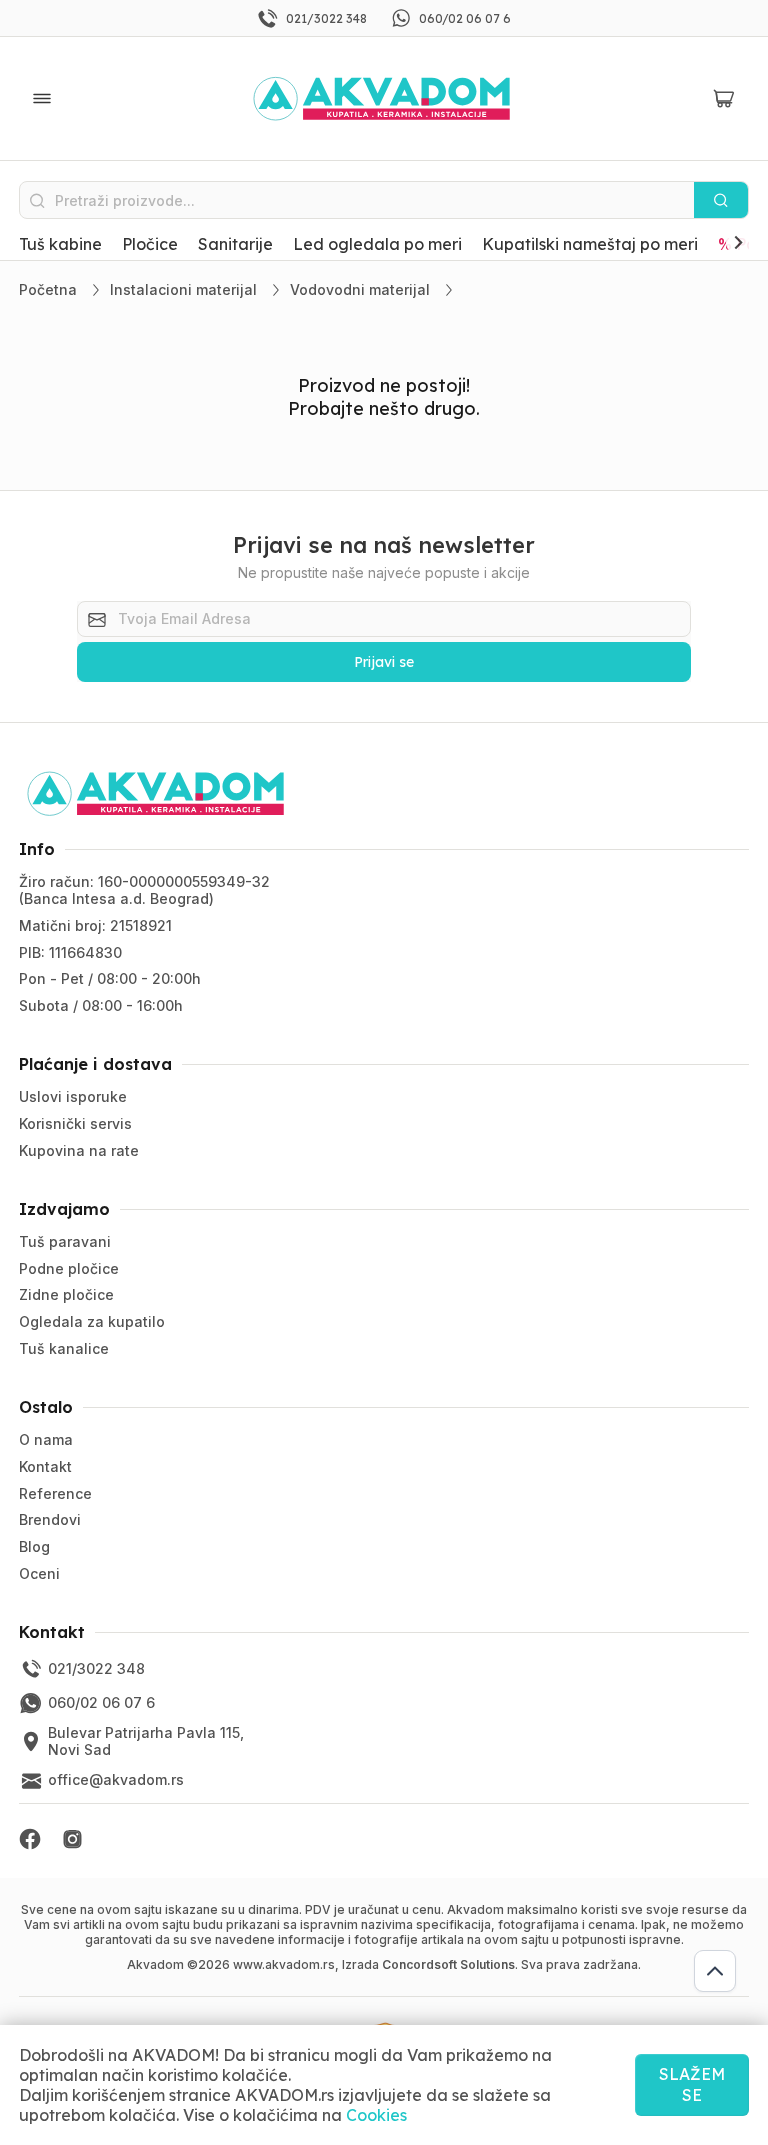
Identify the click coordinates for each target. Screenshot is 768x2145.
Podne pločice (69, 1268)
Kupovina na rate (79, 1150)
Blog (34, 1546)
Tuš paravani (65, 1241)
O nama (46, 1439)
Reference (55, 1493)
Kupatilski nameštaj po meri (590, 244)
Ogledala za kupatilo (92, 1321)
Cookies (376, 2115)
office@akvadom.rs (116, 1779)
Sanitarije (235, 244)
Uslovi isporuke (73, 1096)
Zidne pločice (66, 1294)
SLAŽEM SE (692, 2084)
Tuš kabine (60, 244)
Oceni (39, 1573)
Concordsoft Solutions (448, 1964)
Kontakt (45, 1466)
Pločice (150, 244)
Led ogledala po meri (377, 244)
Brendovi (50, 1519)
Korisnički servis (75, 1123)
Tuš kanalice (64, 1348)
